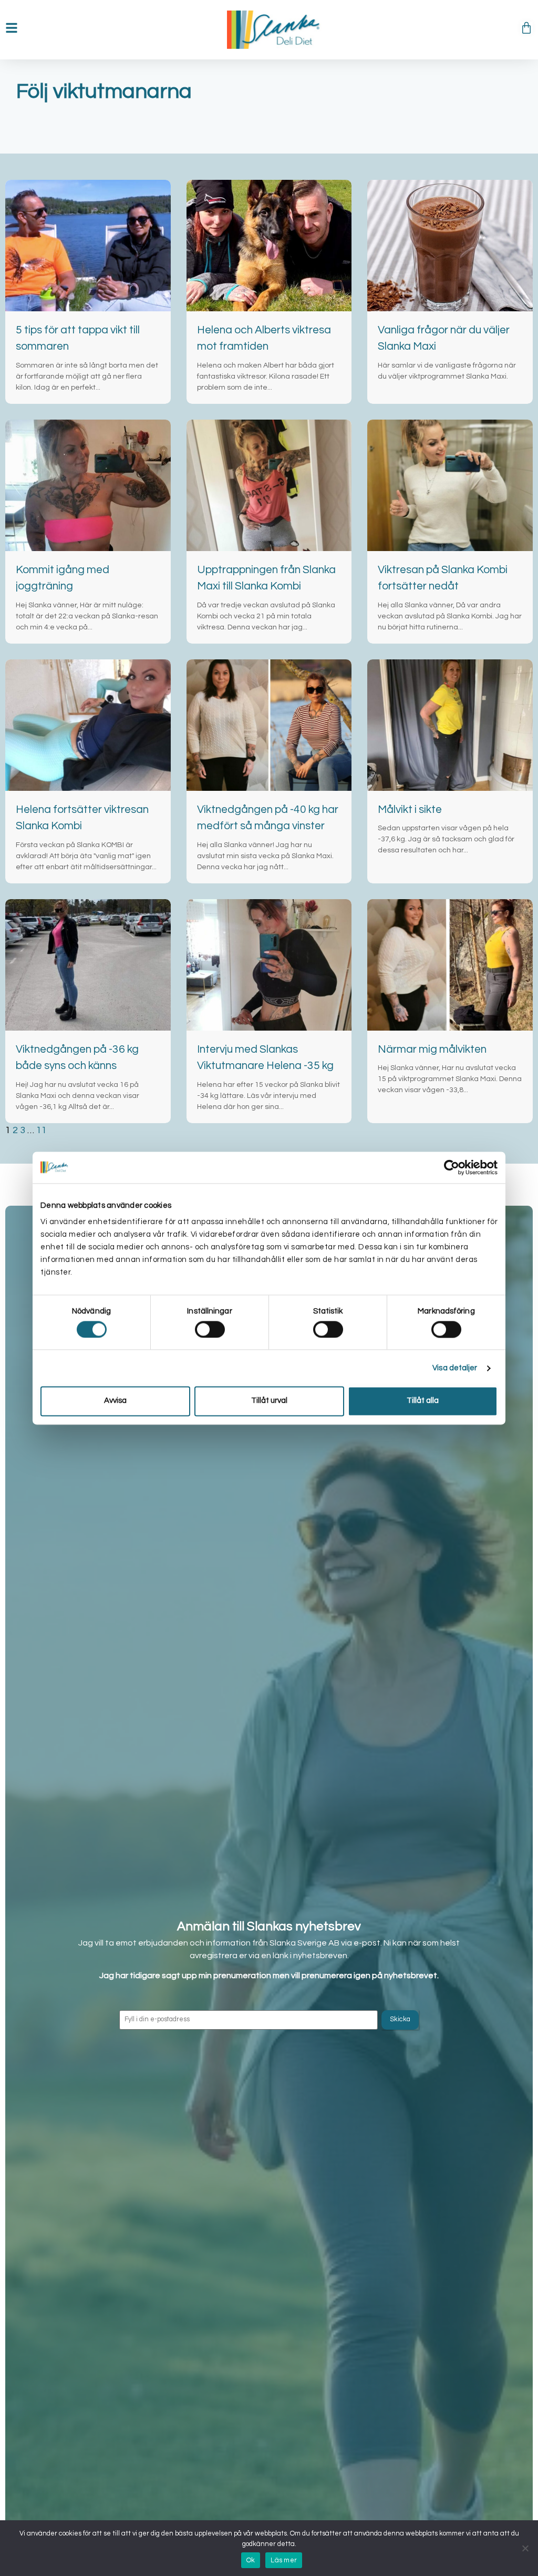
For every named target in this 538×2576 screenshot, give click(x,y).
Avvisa (115, 1401)
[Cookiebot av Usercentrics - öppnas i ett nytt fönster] (452, 1167)
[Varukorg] (526, 28)
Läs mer (284, 2560)
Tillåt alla (423, 1401)
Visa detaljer (455, 1368)
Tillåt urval (269, 1401)
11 (42, 1130)
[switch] (210, 1329)
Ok (251, 2560)
